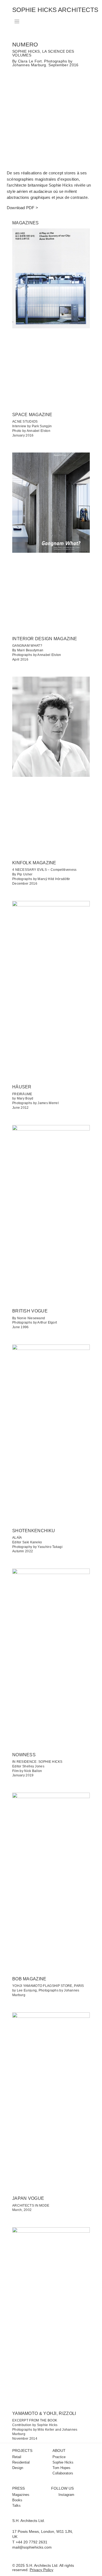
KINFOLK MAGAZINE (34, 863)
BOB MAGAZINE (29, 1979)
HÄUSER (22, 1087)
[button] (17, 22)
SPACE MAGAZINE (32, 415)
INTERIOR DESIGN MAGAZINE (45, 639)
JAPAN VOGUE (28, 2198)
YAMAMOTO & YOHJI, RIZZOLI (44, 2413)
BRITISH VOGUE (30, 1311)
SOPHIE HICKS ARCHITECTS (55, 10)
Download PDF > (22, 208)
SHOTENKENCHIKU (34, 1531)
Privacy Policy (41, 2570)
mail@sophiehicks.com (32, 2547)
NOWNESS (24, 1755)
